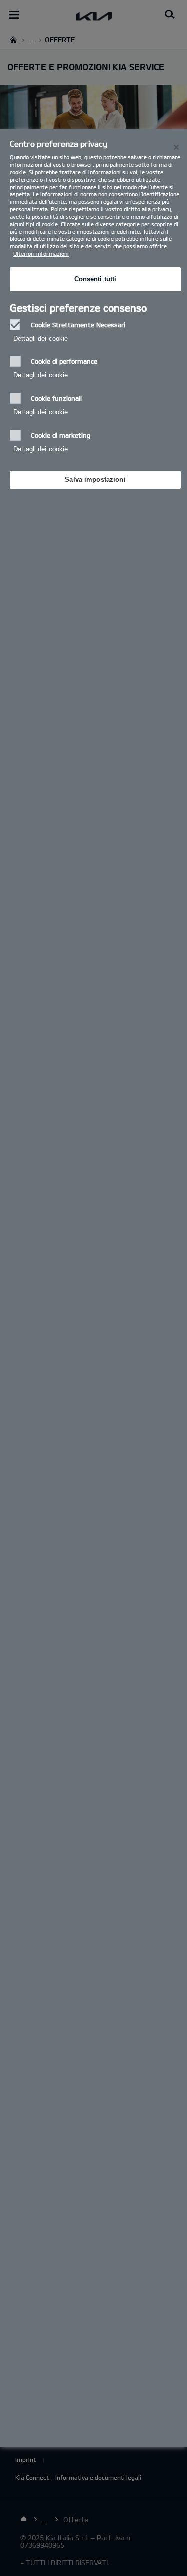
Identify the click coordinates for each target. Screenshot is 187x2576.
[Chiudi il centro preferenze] (176, 147)
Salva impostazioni (95, 480)
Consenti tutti (95, 279)
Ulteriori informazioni (41, 254)
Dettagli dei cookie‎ (41, 338)
